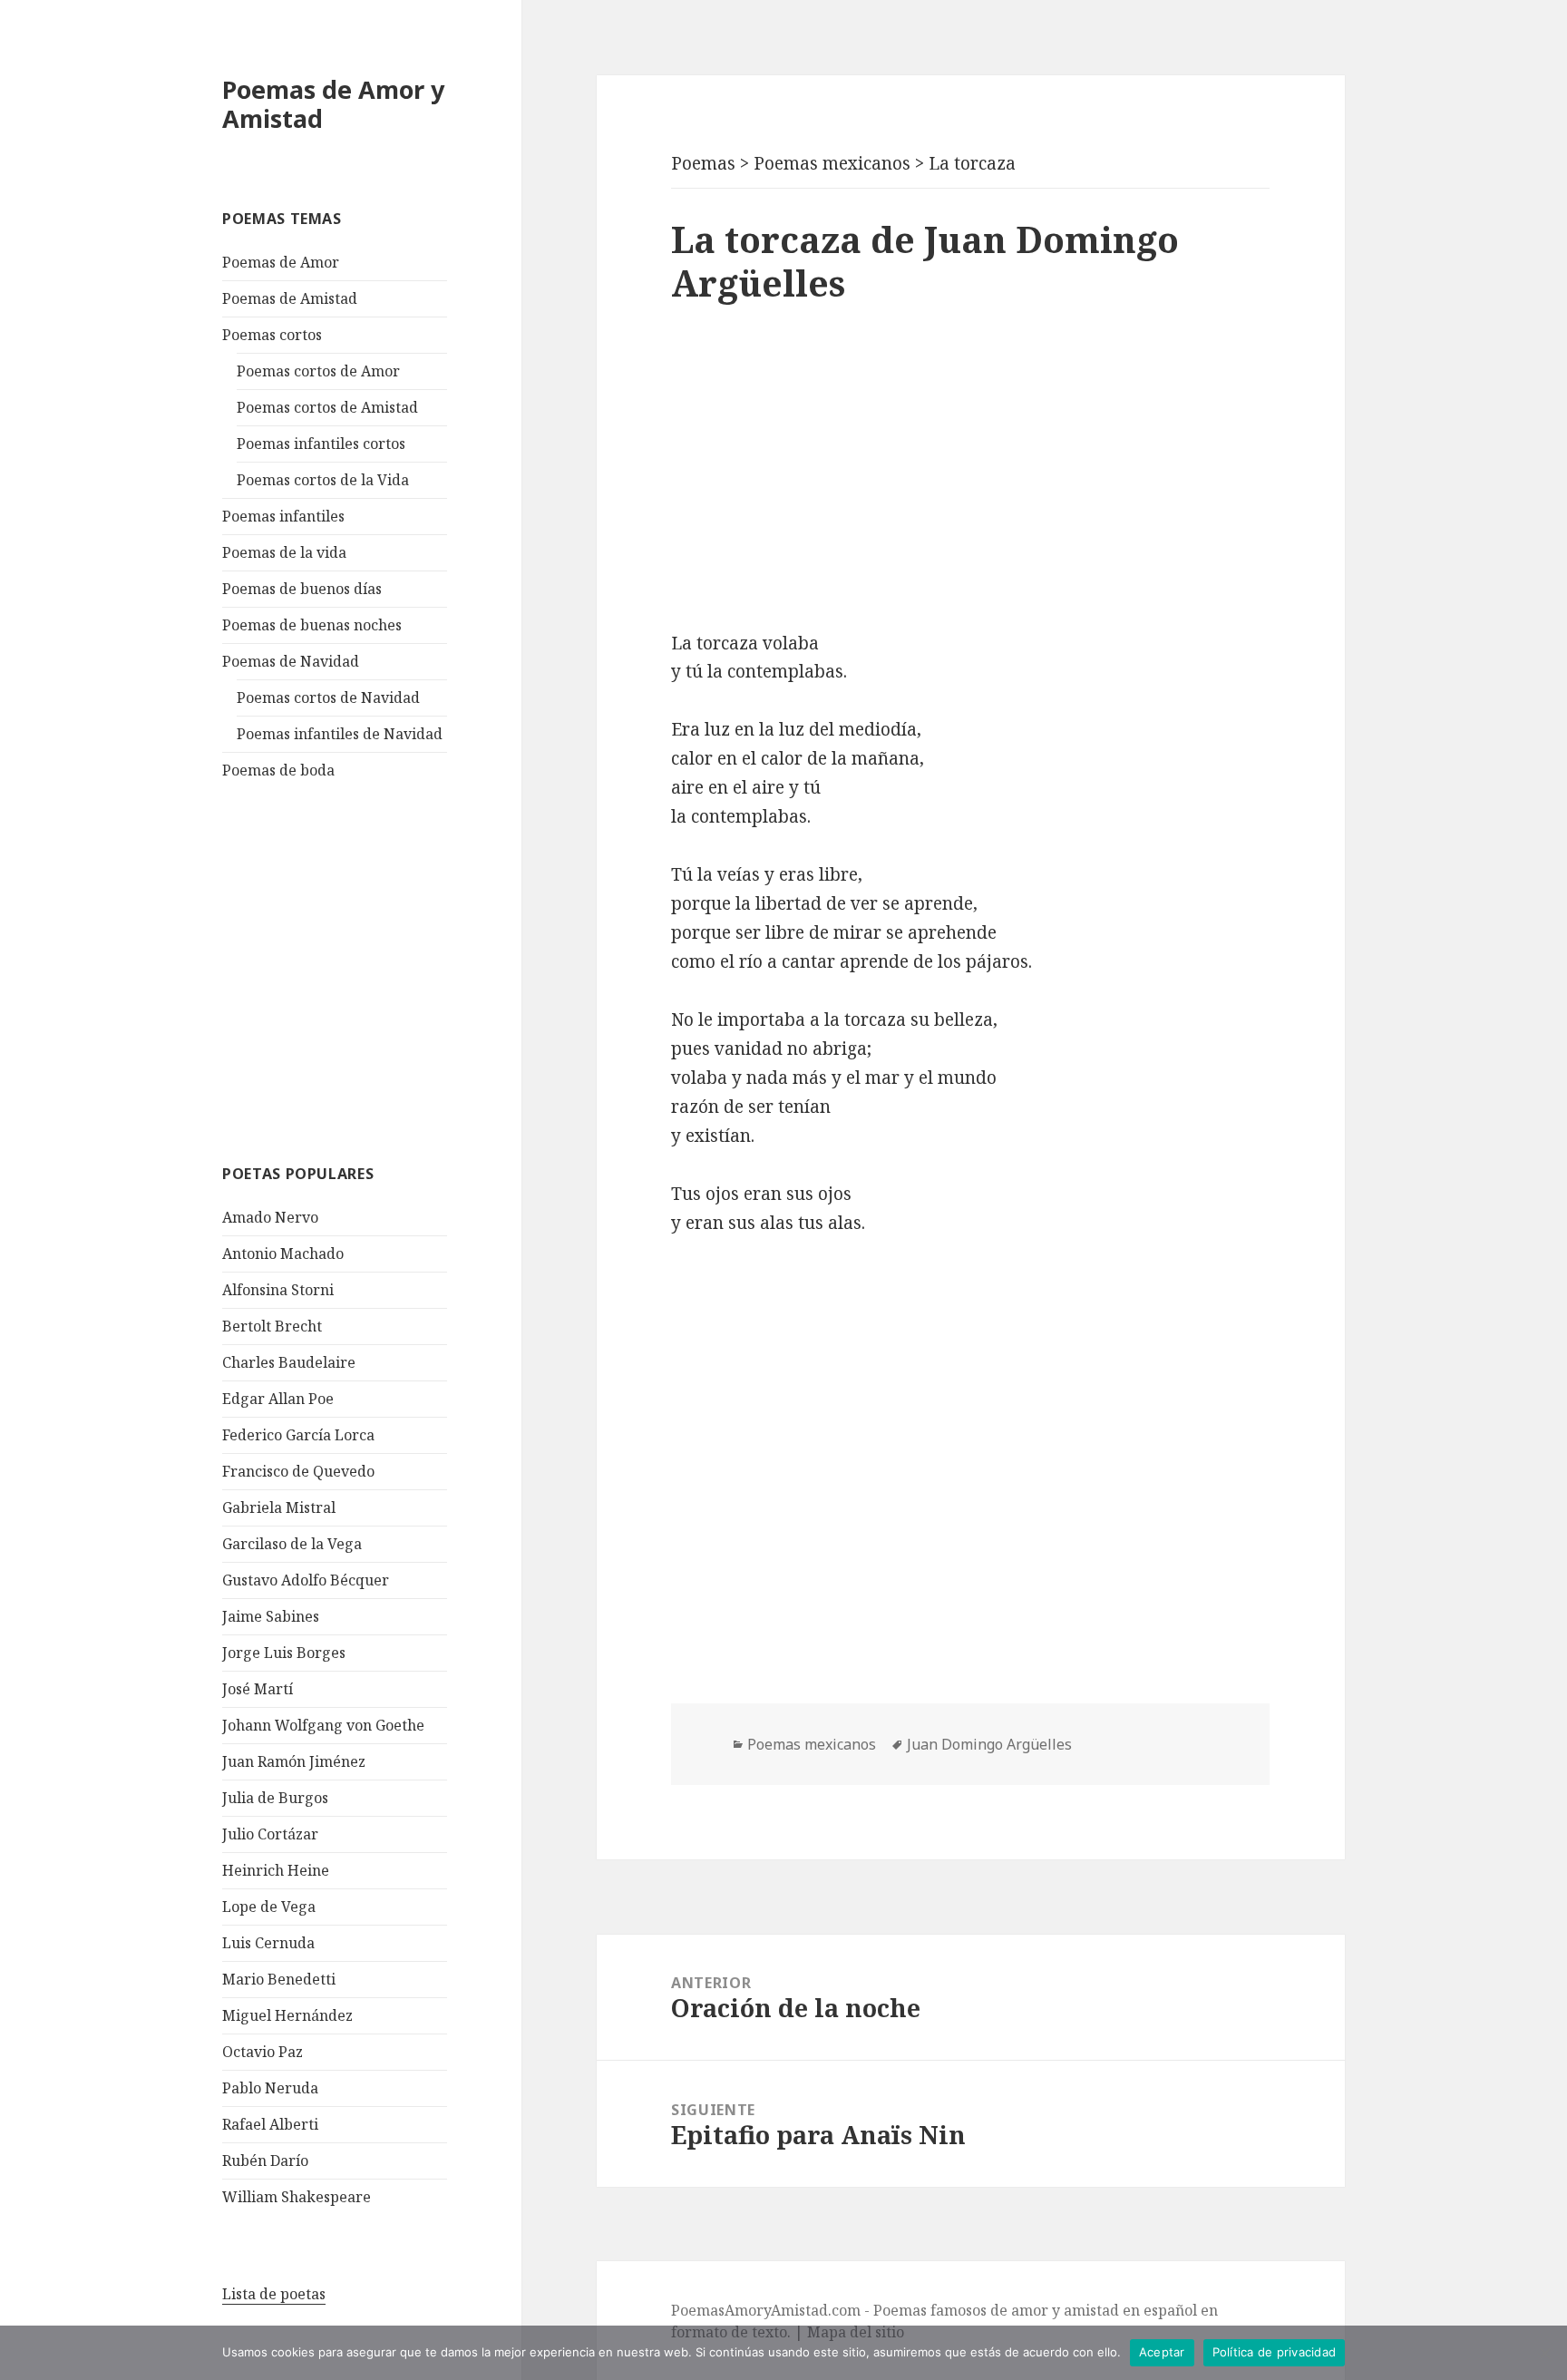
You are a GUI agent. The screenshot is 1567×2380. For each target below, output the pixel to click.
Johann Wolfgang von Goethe (323, 1725)
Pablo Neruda (270, 2088)
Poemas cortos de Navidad (328, 697)
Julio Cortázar (270, 1834)
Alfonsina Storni (278, 1290)
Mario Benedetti (279, 1979)
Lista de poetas (274, 2294)
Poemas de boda (278, 770)
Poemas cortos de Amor (318, 371)
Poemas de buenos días (302, 589)
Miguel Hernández (287, 2015)
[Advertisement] (358, 970)
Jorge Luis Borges (284, 1653)
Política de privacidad (1275, 2352)
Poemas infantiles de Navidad (340, 734)
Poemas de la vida (284, 552)
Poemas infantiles (283, 516)
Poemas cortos (272, 335)
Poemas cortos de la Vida (323, 480)
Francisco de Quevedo (298, 1471)
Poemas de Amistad (290, 298)
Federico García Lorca (298, 1435)
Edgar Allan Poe (278, 1399)
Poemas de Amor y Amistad (333, 104)
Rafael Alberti (270, 2124)
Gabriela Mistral (279, 1507)
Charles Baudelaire (289, 1362)
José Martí (258, 1689)
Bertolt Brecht (272, 1326)
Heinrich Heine (276, 1870)
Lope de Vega (269, 1907)
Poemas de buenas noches (312, 625)
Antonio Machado (283, 1253)
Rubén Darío (265, 2161)
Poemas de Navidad (291, 661)
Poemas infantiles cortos (321, 444)
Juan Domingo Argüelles (989, 1744)
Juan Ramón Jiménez (294, 1761)
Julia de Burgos (275, 1798)
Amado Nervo (270, 1217)
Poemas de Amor (281, 262)
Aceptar (1162, 2352)
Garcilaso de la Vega (292, 1544)
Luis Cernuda (268, 1943)
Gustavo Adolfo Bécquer (306, 1580)
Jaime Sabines (271, 1616)
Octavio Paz (263, 2052)
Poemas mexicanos (812, 1744)
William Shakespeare (297, 2197)
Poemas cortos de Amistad (327, 407)
